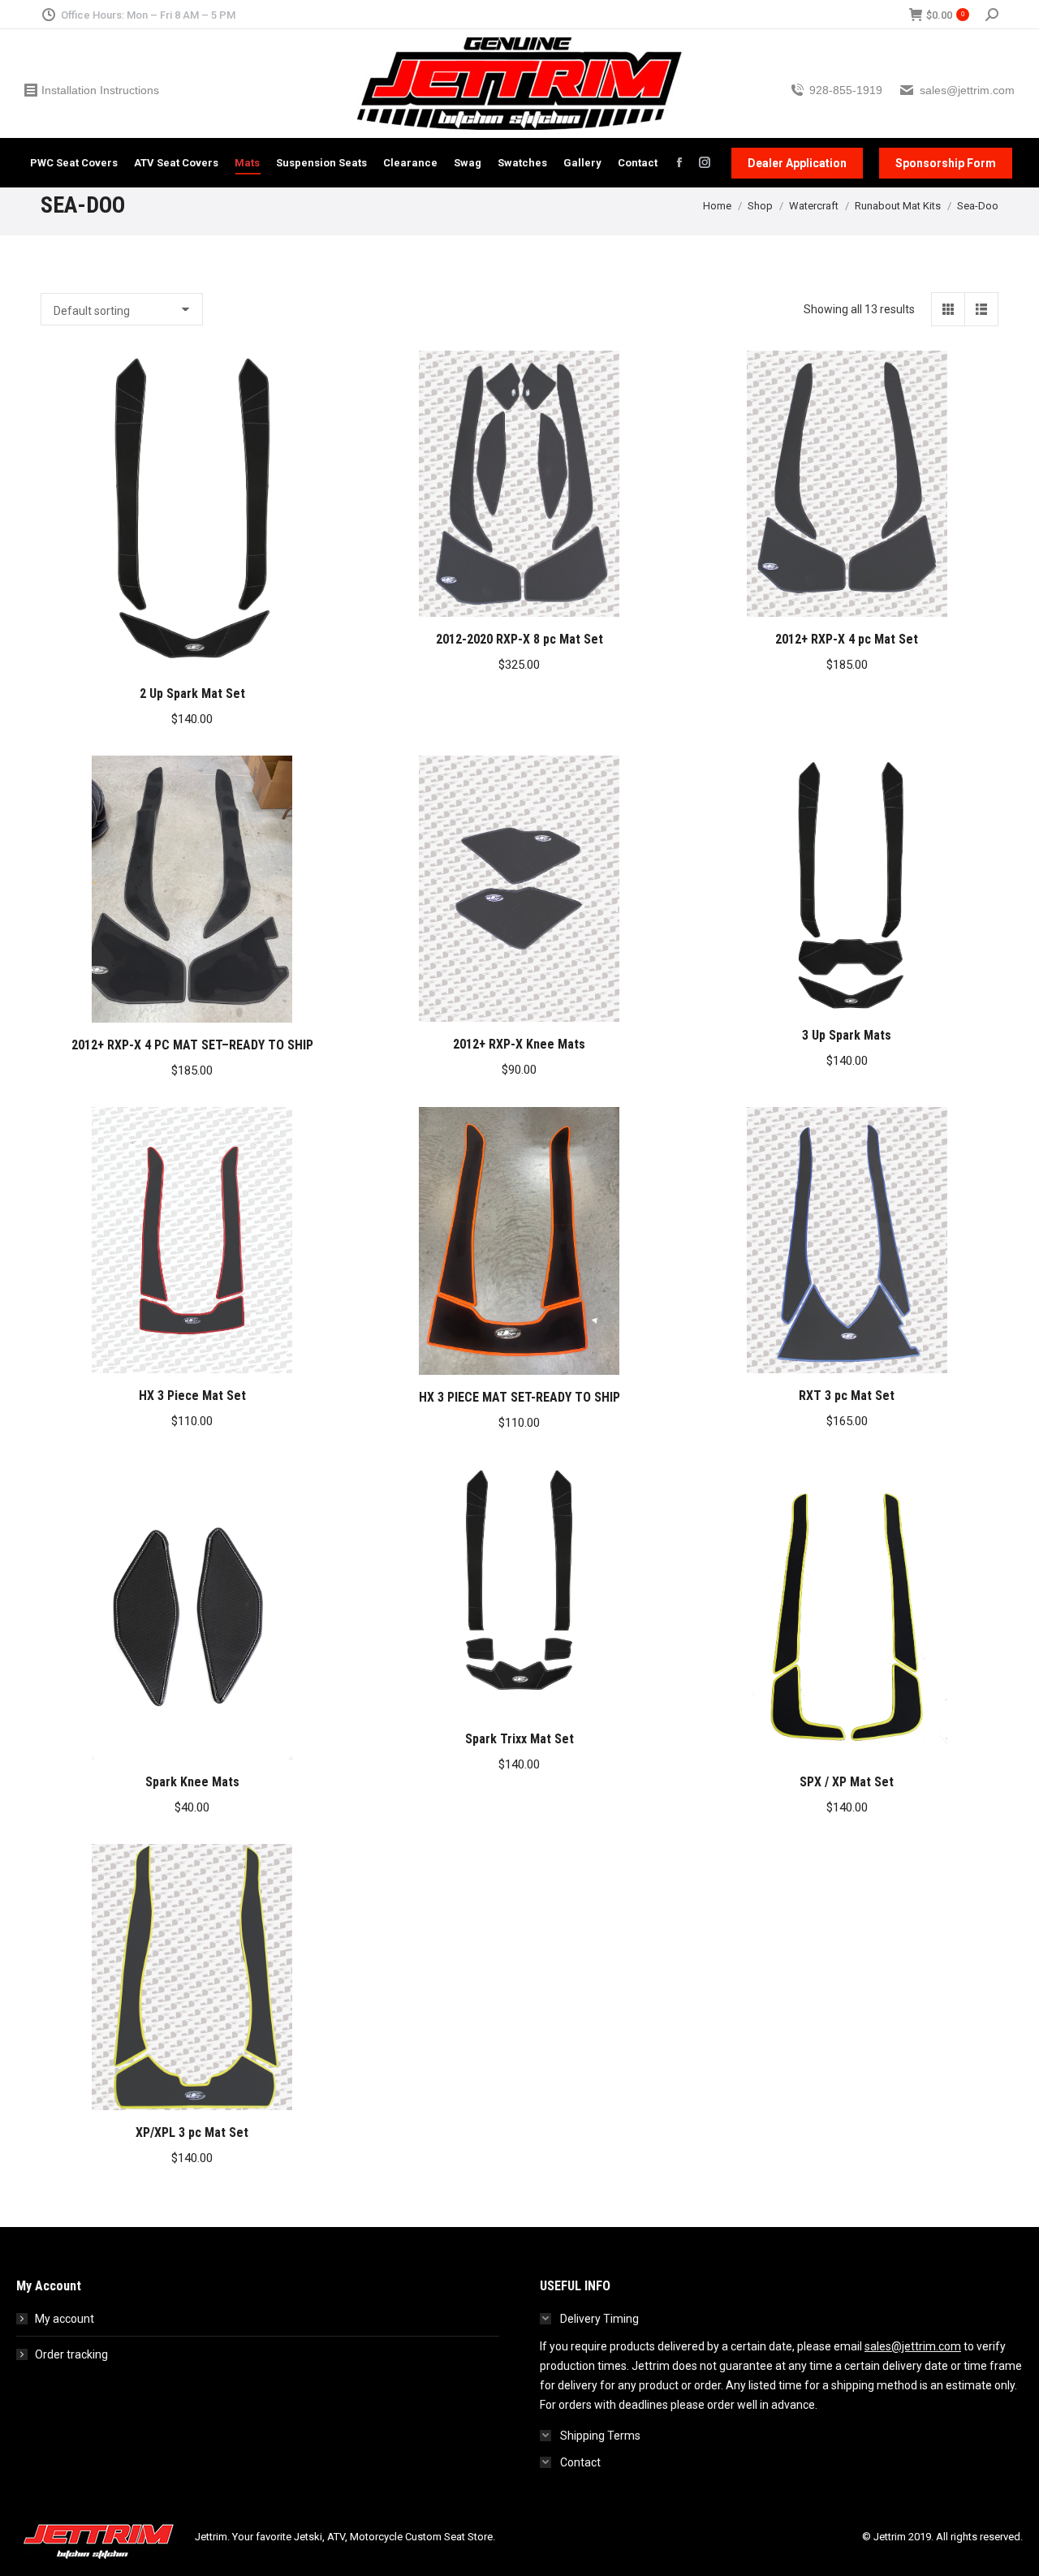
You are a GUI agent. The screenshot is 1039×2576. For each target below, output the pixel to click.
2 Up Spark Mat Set (192, 694)
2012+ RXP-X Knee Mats (519, 1044)
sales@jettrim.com (913, 2346)
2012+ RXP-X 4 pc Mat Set (847, 639)
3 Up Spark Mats (847, 1035)
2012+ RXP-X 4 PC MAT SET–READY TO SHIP (192, 1045)
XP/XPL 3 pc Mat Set (192, 2132)
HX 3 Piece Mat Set (192, 1396)
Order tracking (71, 2354)
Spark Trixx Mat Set (519, 1739)
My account (65, 2319)
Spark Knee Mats (192, 1782)
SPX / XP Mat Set (847, 1782)
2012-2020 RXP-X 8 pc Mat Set (519, 639)
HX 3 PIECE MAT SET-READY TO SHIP (519, 1397)
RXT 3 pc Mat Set (847, 1396)
